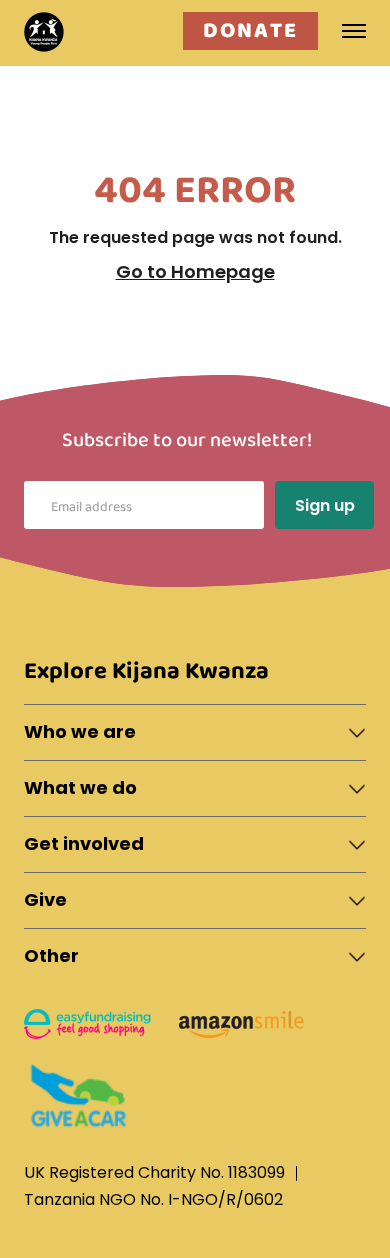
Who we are (80, 731)
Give (45, 899)
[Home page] (44, 32)
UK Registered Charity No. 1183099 (154, 1172)
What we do (80, 787)
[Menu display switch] (353, 30)
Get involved (84, 843)
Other (51, 955)
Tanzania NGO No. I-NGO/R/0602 (153, 1199)
